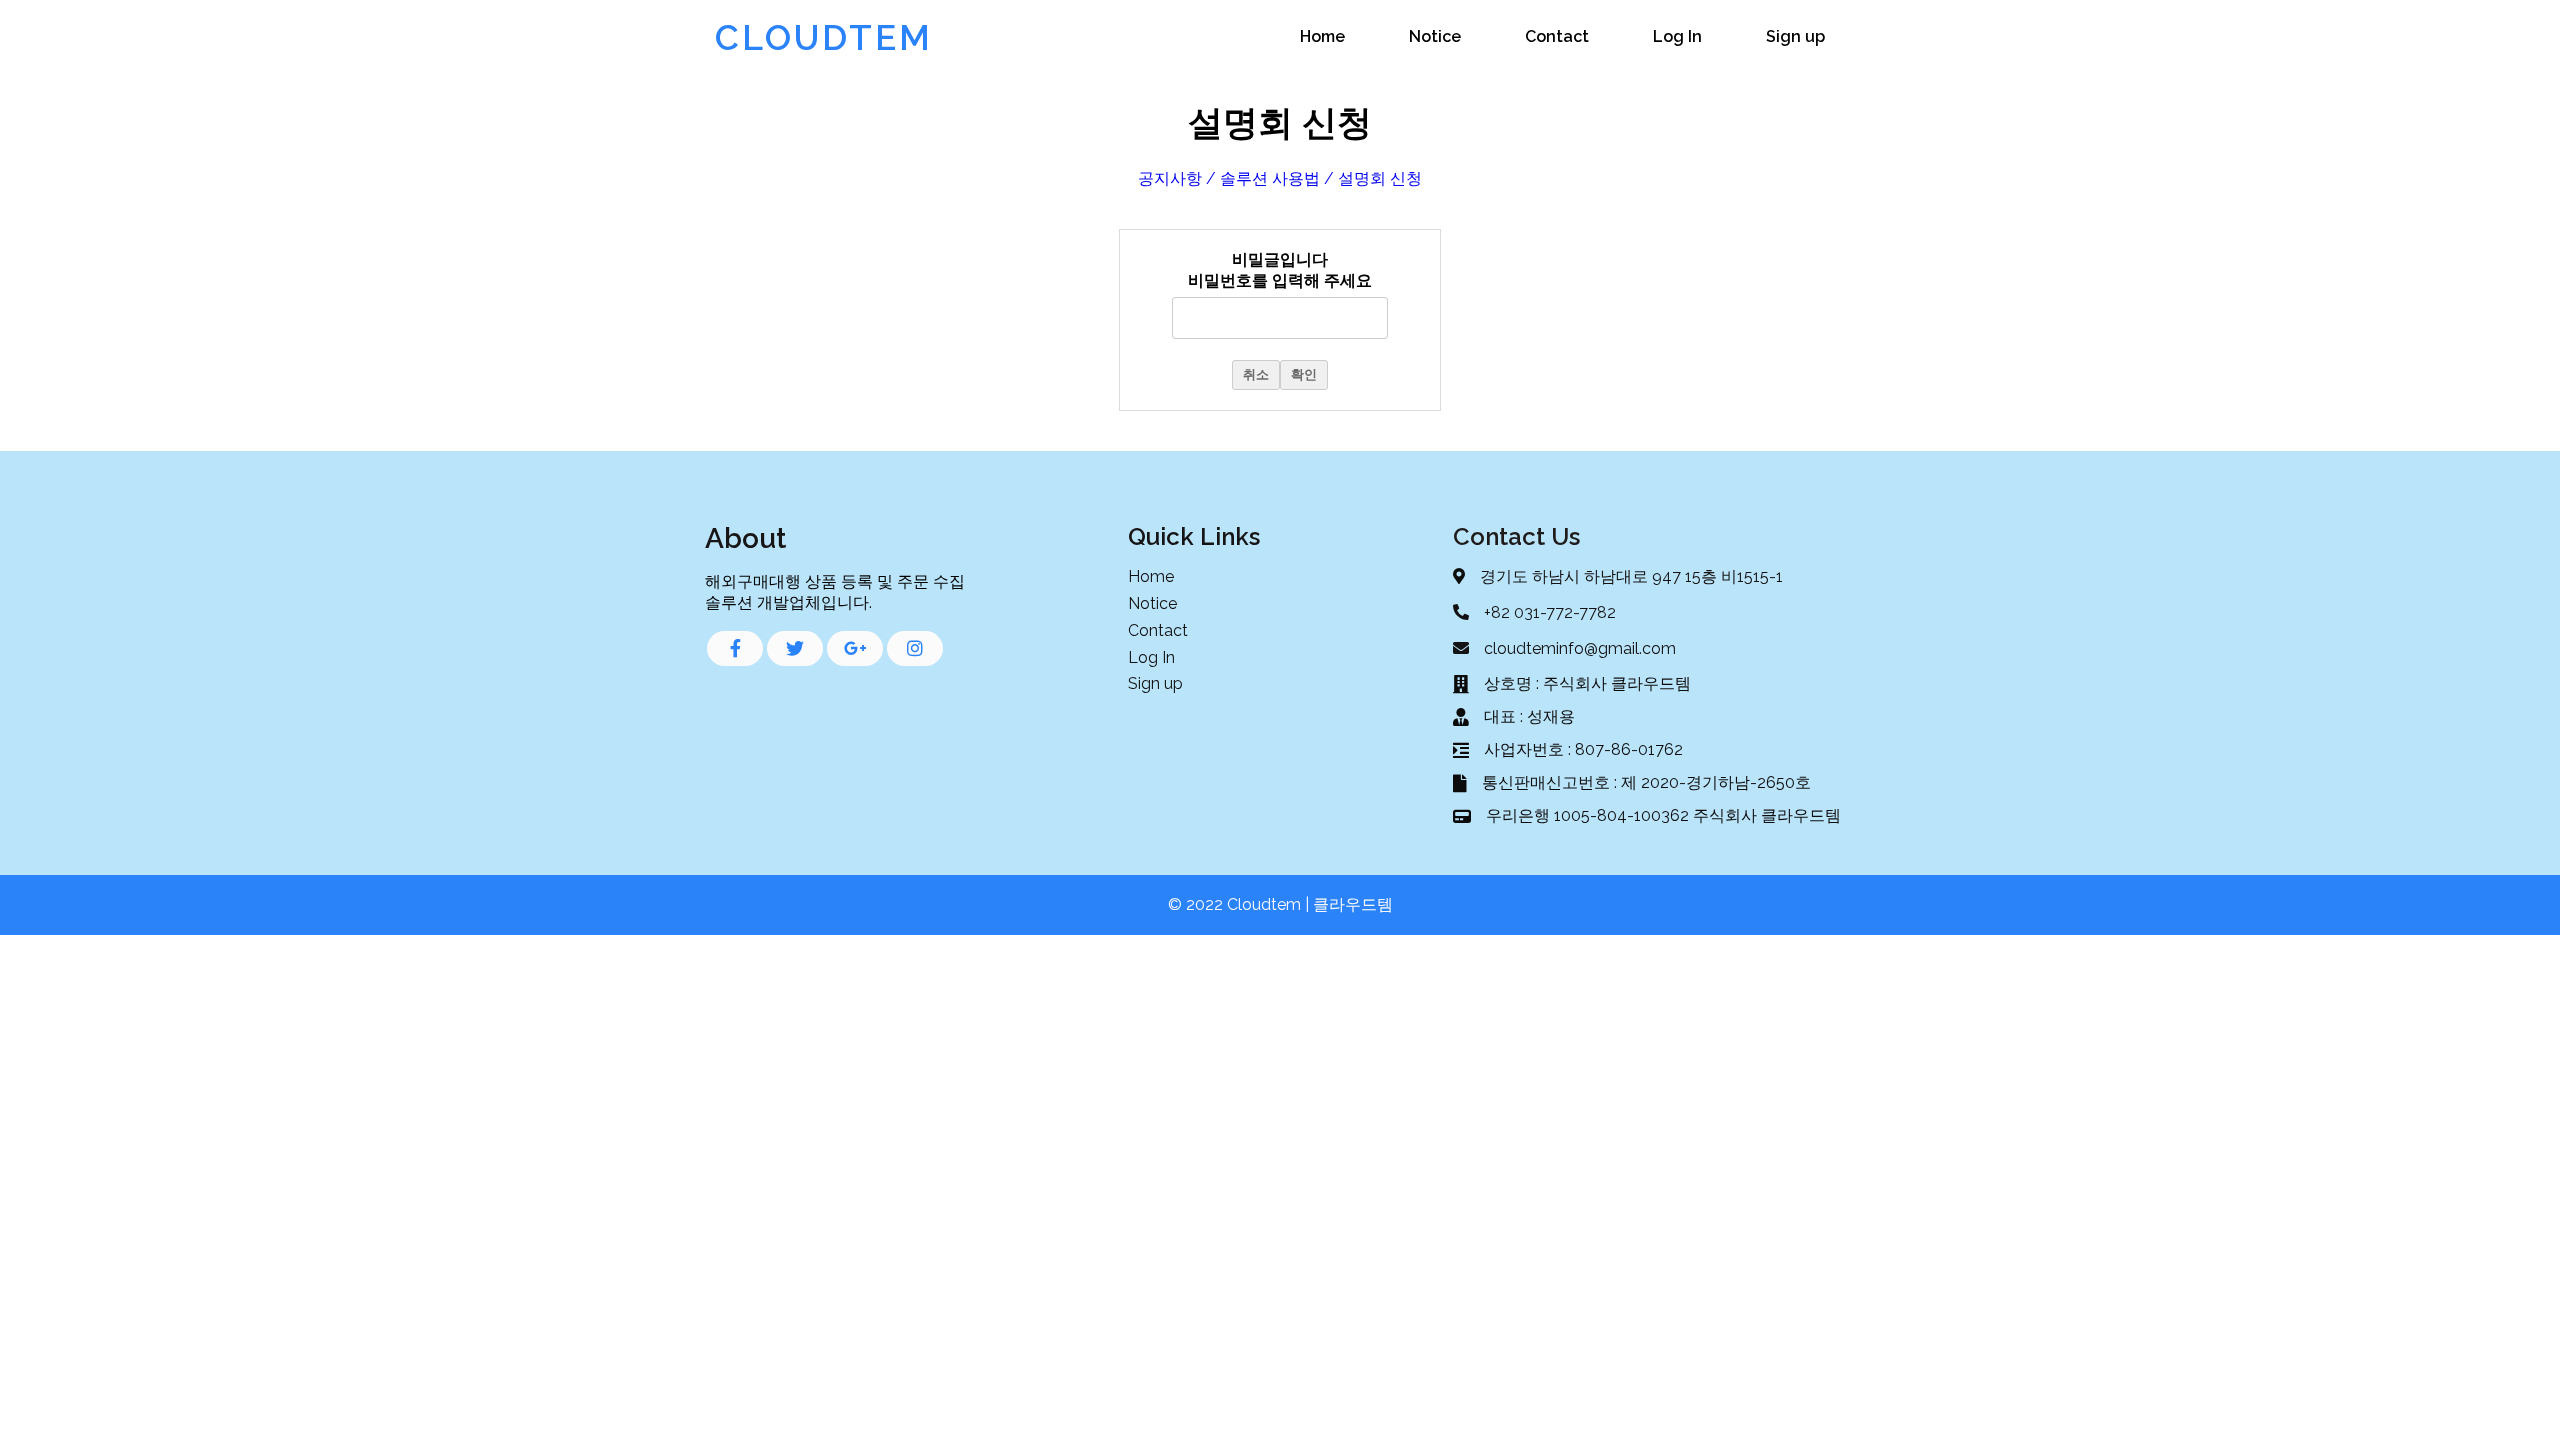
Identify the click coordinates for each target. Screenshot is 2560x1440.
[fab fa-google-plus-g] (855, 648)
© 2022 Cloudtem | (1240, 904)
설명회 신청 (1380, 178)
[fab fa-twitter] (795, 648)
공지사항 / (1177, 178)
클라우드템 (1353, 904)
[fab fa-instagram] (915, 648)
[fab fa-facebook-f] (735, 648)
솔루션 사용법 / (1277, 178)
